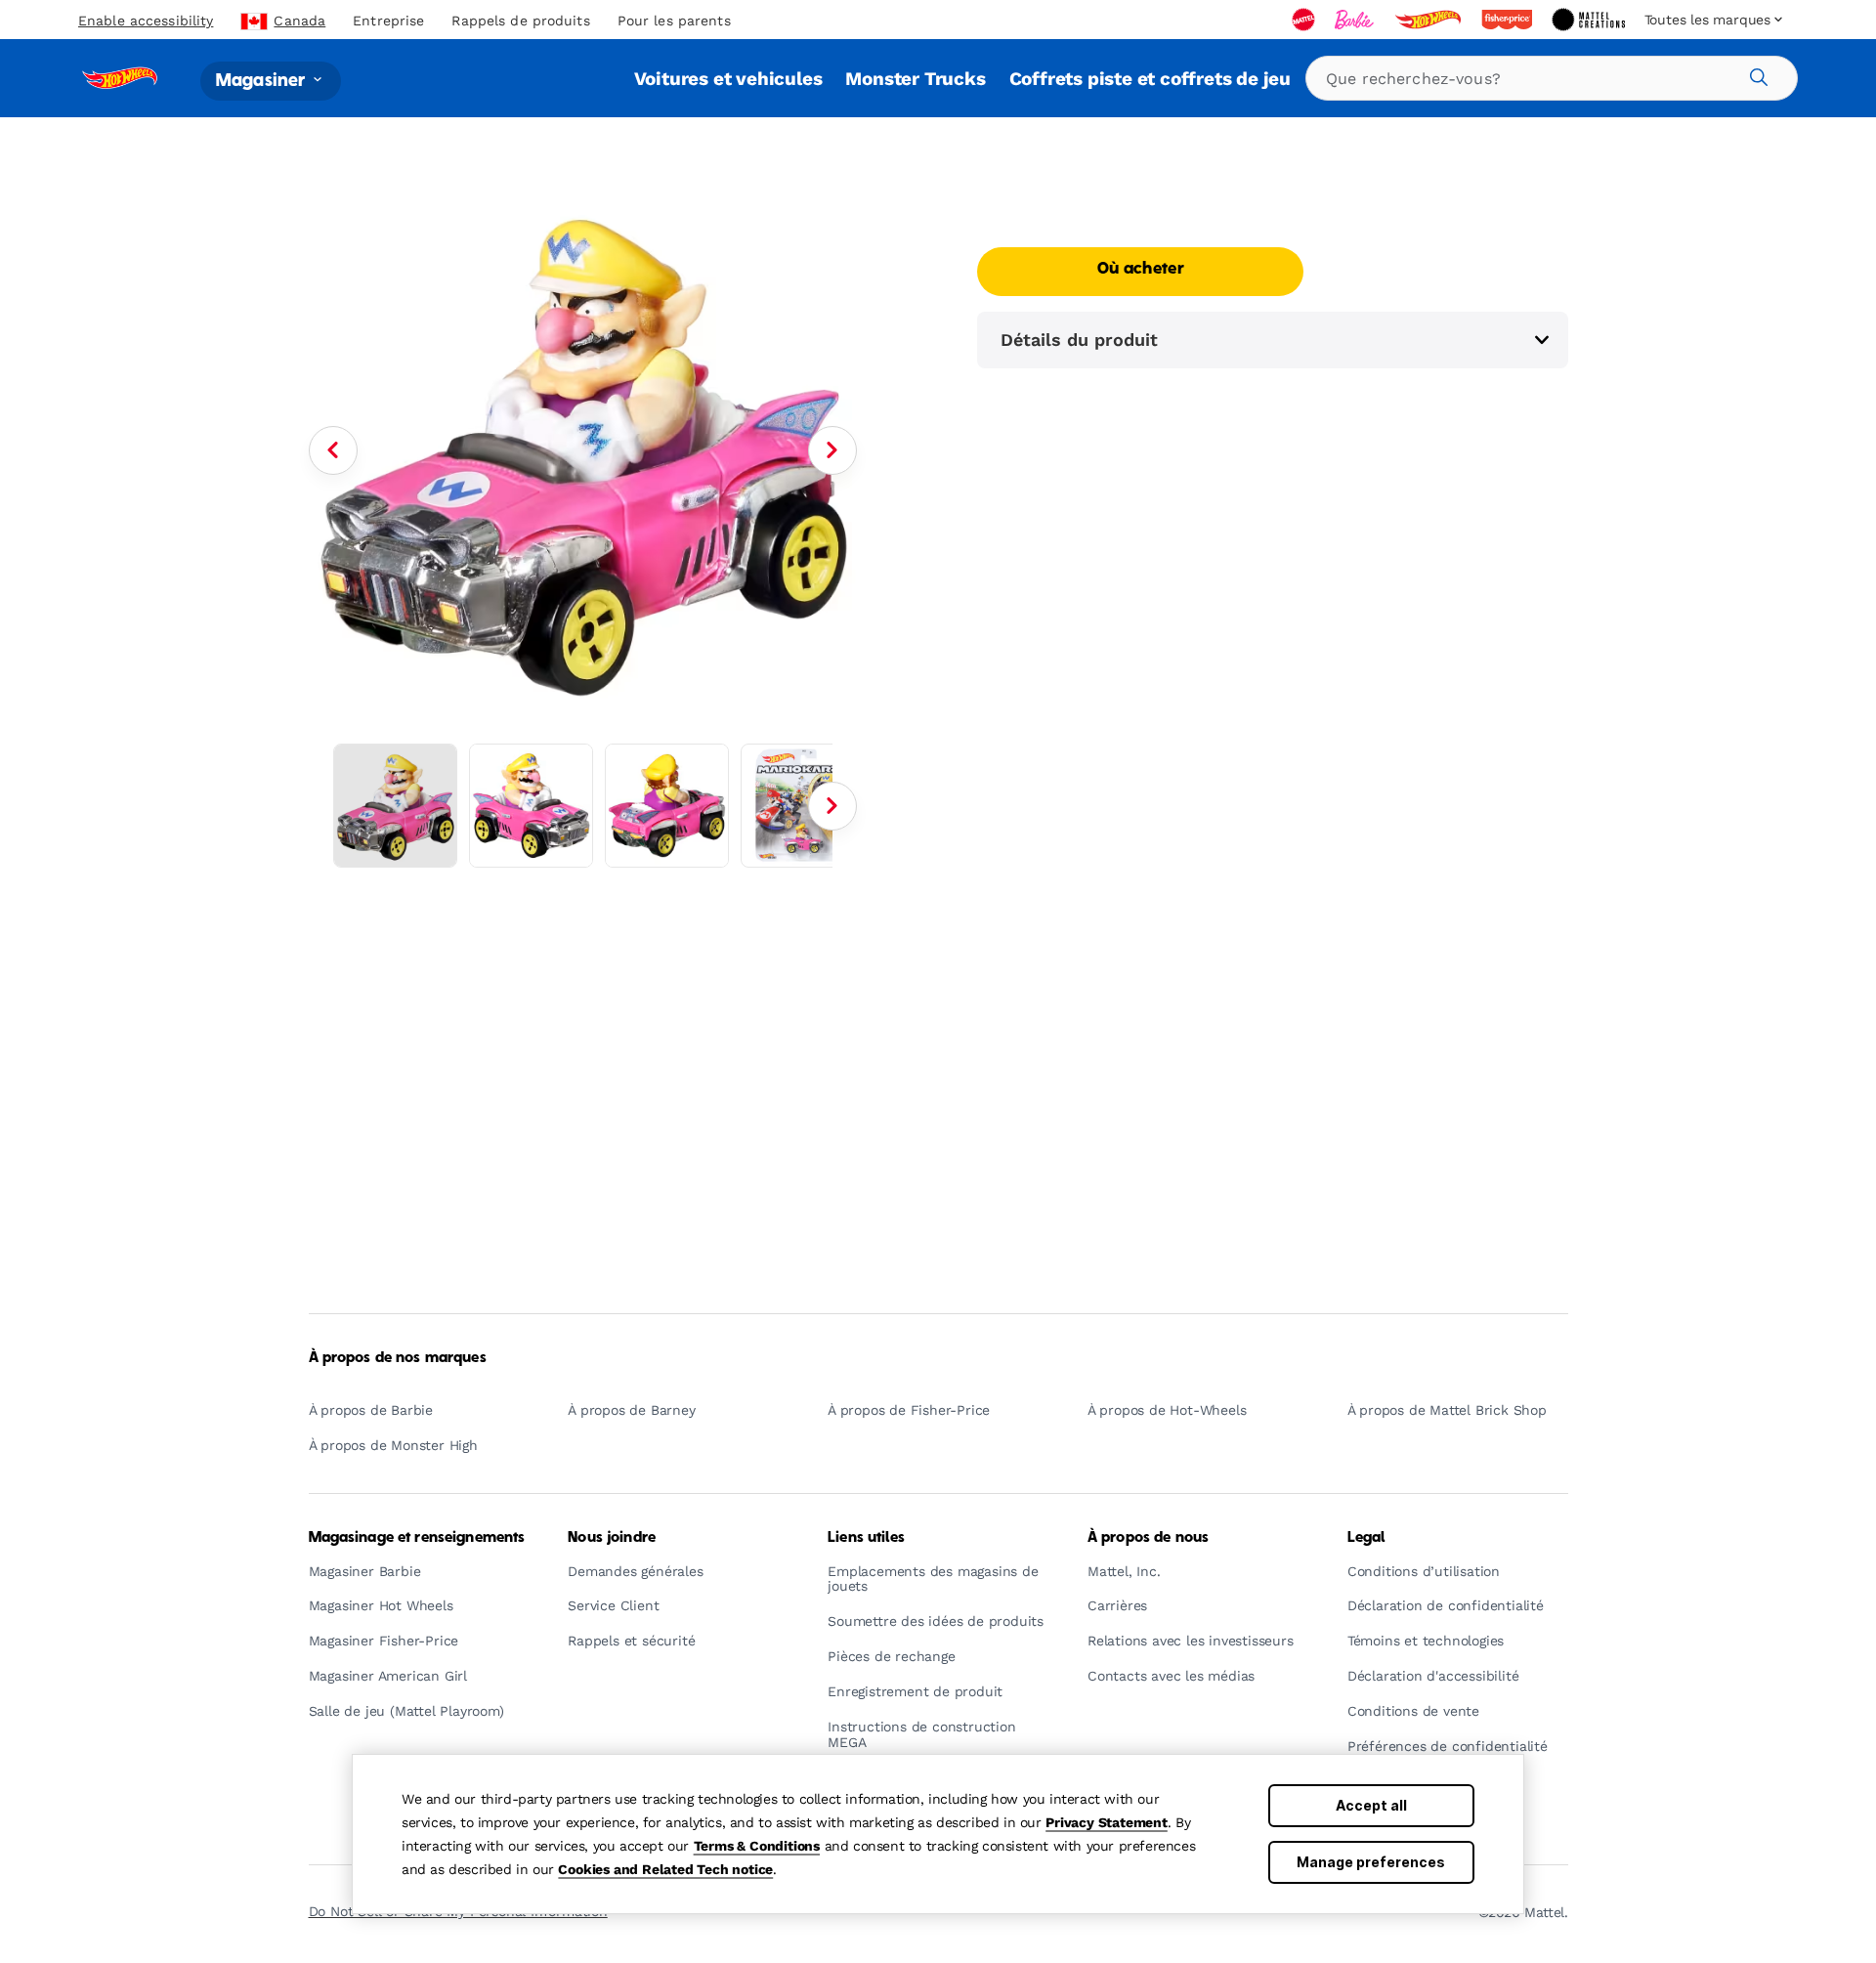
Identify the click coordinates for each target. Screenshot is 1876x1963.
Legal (1366, 1538)
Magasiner (263, 81)
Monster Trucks (915, 79)
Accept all (1371, 1805)
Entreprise (388, 21)
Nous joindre (612, 1538)
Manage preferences (1371, 1862)
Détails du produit (1079, 340)
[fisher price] (1509, 20)
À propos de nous (1148, 1538)
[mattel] (1305, 20)
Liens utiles (866, 1538)
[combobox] (1552, 78)
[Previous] (333, 450)
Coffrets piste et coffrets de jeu (1150, 79)
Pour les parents (674, 21)
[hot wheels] (1429, 20)
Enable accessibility (146, 21)
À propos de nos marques (398, 1358)
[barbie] (1356, 20)
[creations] (1590, 20)
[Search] (1756, 74)
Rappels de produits (520, 21)
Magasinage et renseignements (417, 1538)
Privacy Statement (1107, 1822)
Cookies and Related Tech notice (665, 1869)
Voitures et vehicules (728, 79)
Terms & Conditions (757, 1846)
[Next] (832, 450)
